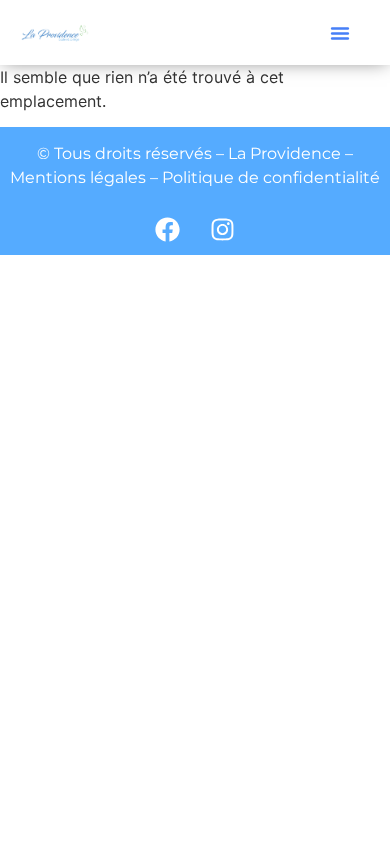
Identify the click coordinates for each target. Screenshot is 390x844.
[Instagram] (223, 230)
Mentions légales (78, 177)
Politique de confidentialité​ (271, 177)
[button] (340, 33)
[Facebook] (168, 230)
